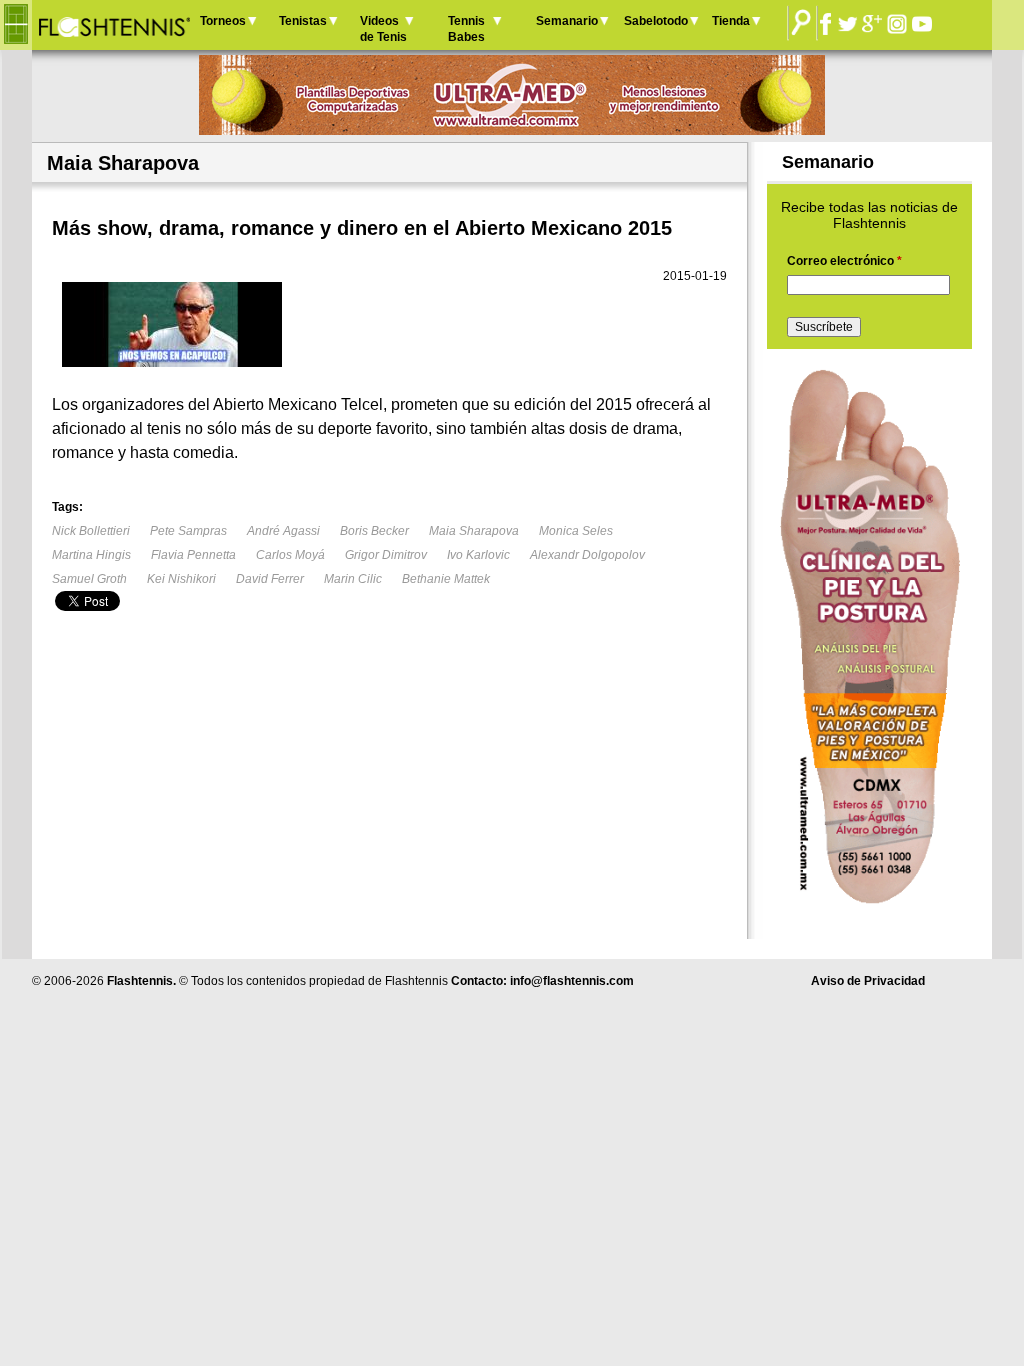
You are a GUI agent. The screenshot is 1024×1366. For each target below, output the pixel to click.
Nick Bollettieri (91, 531)
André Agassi (283, 531)
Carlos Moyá (290, 555)
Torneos (223, 21)
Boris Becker (374, 531)
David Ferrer (270, 579)
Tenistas (303, 21)
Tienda (731, 21)
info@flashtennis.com (572, 981)
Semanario (567, 21)
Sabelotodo (656, 21)
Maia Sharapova (474, 531)
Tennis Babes (466, 29)
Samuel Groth (89, 579)
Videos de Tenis (383, 29)
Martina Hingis (91, 555)
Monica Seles (576, 531)
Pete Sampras (188, 531)
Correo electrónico (844, 261)
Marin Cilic (353, 579)
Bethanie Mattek (446, 579)
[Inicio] (113, 25)
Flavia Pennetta (193, 555)
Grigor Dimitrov (386, 555)
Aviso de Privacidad (868, 981)
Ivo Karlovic (478, 555)
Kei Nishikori (181, 579)
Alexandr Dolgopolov (587, 555)
